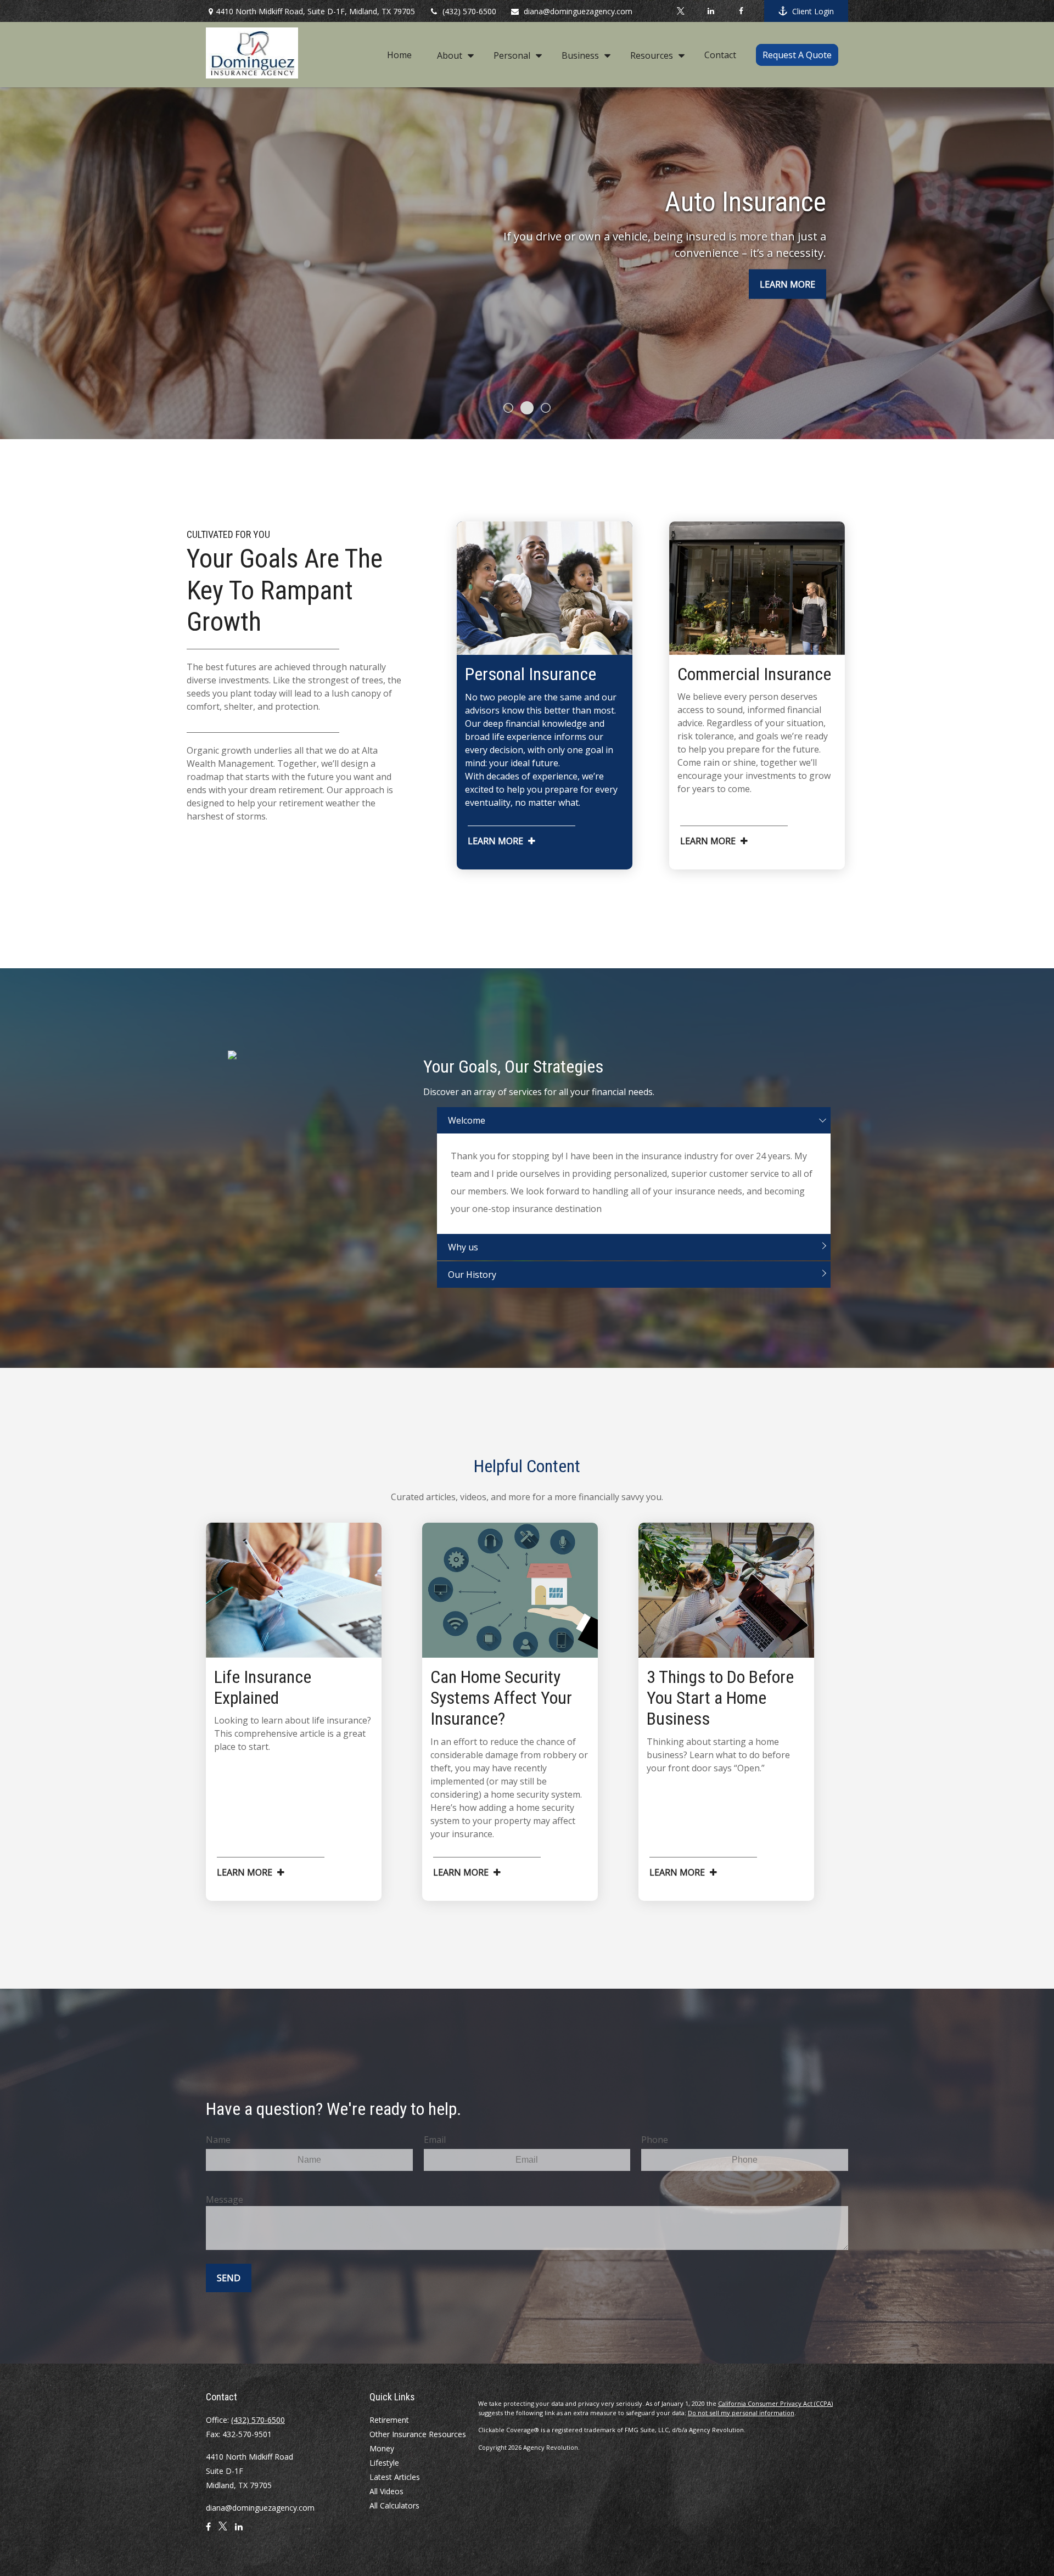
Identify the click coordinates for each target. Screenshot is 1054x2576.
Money (382, 2448)
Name (218, 2140)
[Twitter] (680, 11)
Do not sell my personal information (741, 2413)
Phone (655, 2140)
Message (225, 2199)
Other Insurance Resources (418, 2434)
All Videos (386, 2491)
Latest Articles (395, 2477)
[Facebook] (741, 11)
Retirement (389, 2420)
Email (435, 2140)
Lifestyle (384, 2463)
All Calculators (394, 2505)
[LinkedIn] (711, 11)
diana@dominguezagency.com (578, 11)
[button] (399, 54)
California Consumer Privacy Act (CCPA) (775, 2403)
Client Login (813, 11)
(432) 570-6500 (469, 11)
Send (229, 2278)
